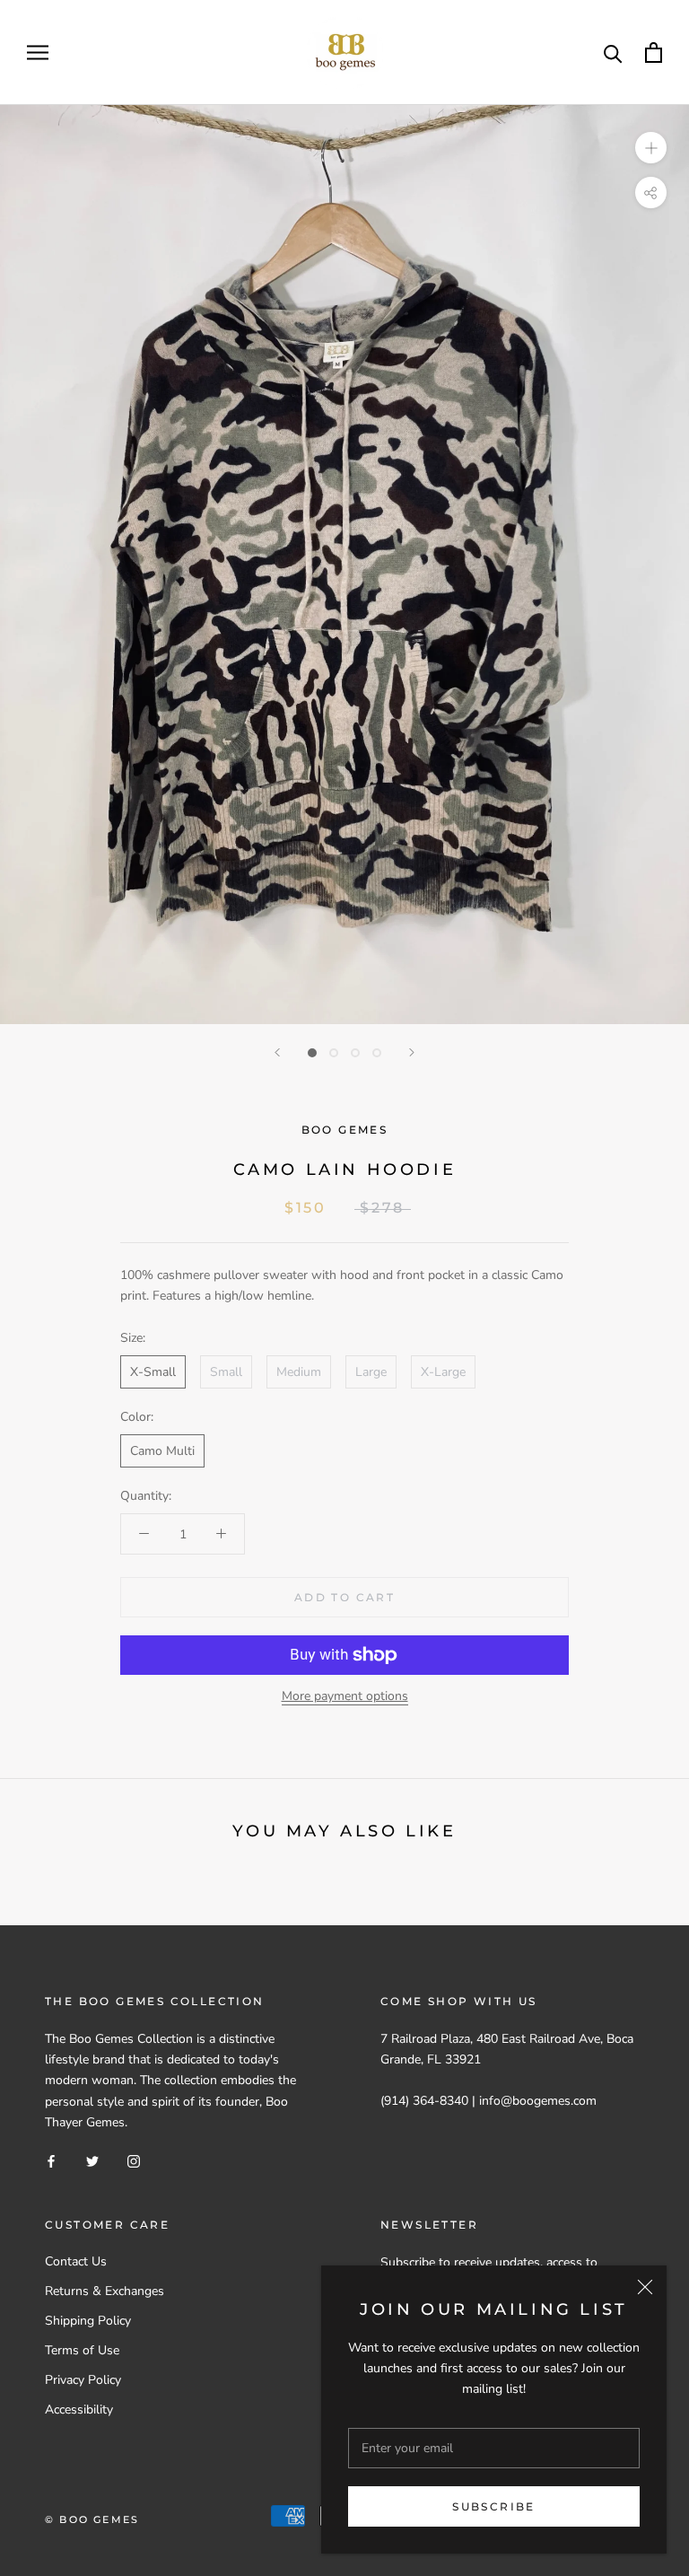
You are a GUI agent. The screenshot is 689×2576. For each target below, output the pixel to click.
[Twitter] (92, 2161)
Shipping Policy (88, 2321)
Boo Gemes (345, 1130)
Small (226, 1372)
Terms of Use (82, 2350)
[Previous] (277, 1052)
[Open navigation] (38, 53)
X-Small (153, 1372)
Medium (299, 1372)
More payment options (345, 1696)
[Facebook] (51, 2161)
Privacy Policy (83, 2380)
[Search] (613, 53)
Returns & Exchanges (105, 2291)
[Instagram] (134, 2161)
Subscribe (494, 2506)
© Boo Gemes (92, 2519)
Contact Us (76, 2261)
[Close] (645, 2287)
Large (371, 1372)
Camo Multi (162, 1451)
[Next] (412, 1052)
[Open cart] (654, 53)
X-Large (443, 1372)
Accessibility (79, 2410)
